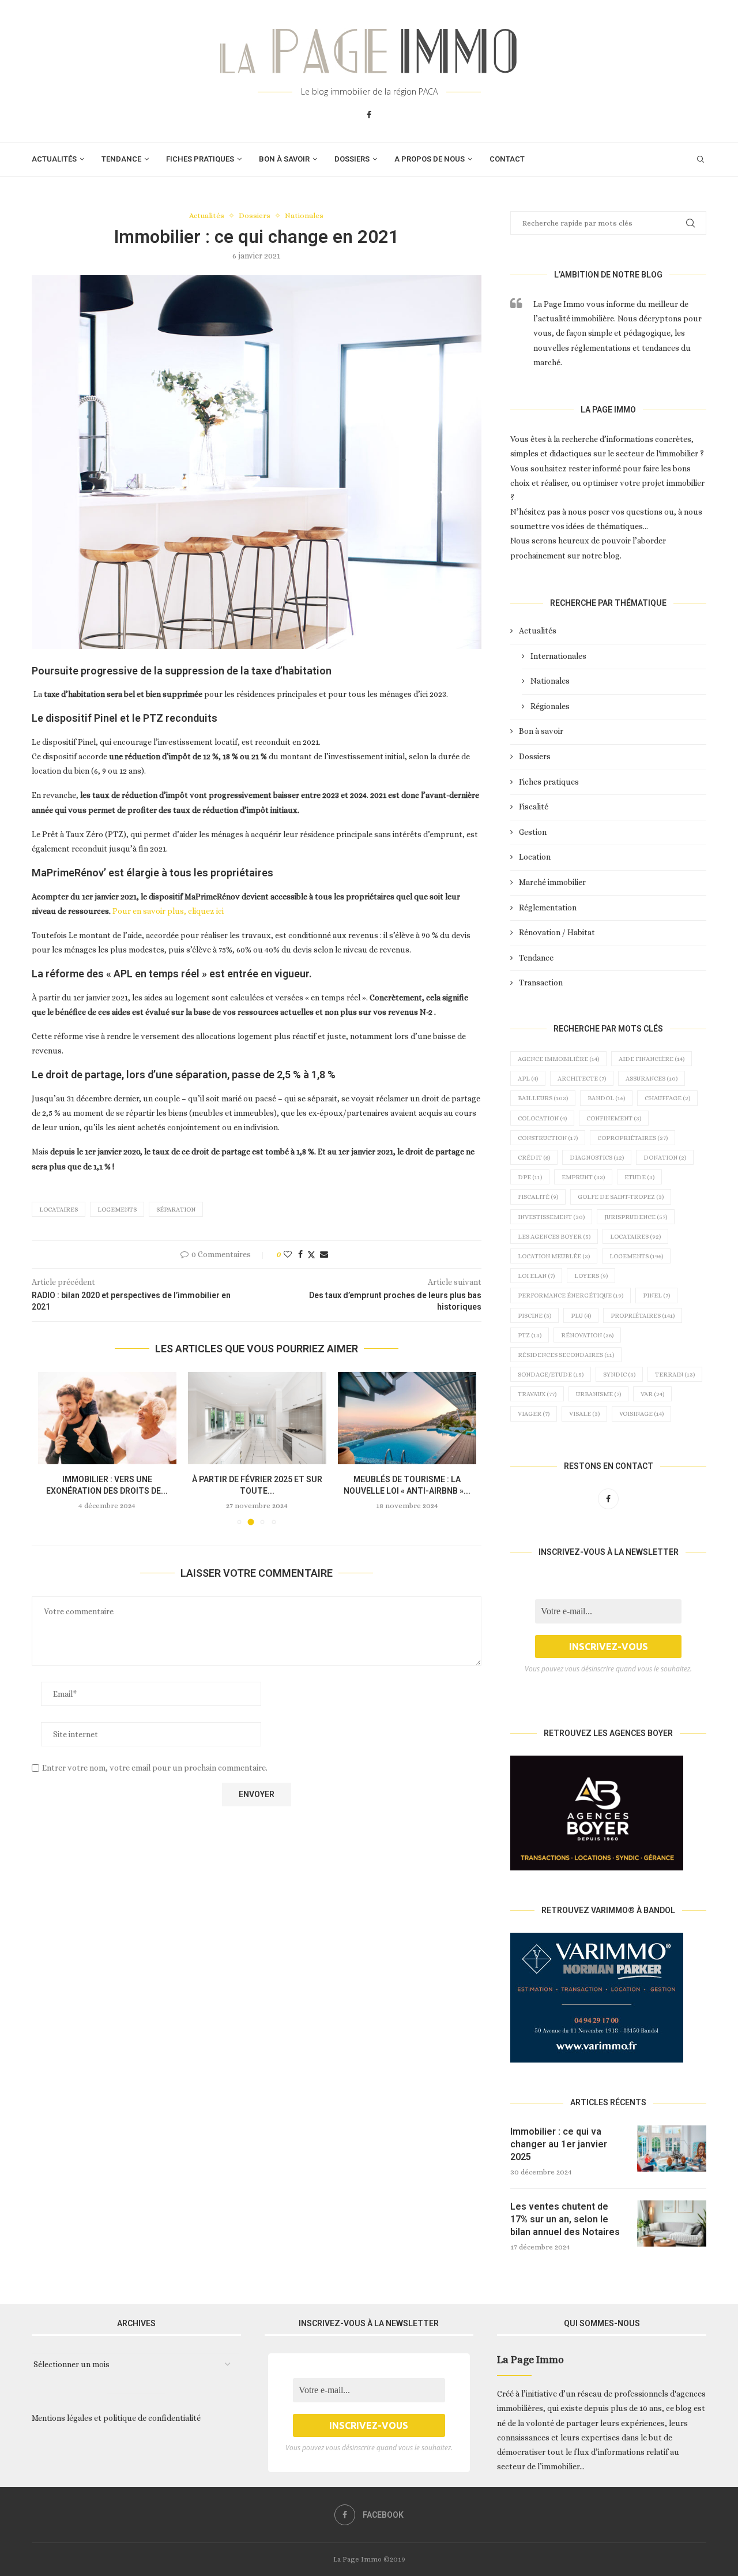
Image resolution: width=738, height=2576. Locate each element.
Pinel (656, 1296)
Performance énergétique (571, 1296)
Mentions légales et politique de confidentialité (116, 2418)
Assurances (652, 1079)
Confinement (614, 1118)
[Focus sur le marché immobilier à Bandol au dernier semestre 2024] (257, 1418)
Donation (665, 1158)
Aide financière (652, 1059)
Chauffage (667, 1098)
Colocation (542, 1118)
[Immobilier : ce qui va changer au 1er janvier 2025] (672, 2148)
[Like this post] (288, 1254)
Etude (639, 1177)
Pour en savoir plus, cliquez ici (168, 911)
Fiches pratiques (200, 159)
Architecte (582, 1079)
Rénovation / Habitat (557, 932)
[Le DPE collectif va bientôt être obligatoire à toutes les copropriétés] (107, 1418)
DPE (530, 1177)
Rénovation (587, 1335)
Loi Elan (536, 1276)
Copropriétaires (632, 1138)
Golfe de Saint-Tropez (621, 1197)
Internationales (558, 656)
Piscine (534, 1316)
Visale (584, 1414)
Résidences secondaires (566, 1355)
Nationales (550, 681)
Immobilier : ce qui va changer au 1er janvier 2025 (559, 2144)
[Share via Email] (324, 1254)
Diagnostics (597, 1158)
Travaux (537, 1394)
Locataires (59, 1210)
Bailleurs (543, 1098)
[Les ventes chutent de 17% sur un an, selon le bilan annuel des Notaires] (672, 2223)
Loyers (591, 1276)
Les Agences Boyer (554, 1237)
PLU (581, 1316)
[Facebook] (369, 115)
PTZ (530, 1335)
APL (528, 1079)
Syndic (619, 1375)
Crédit (534, 1158)
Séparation (176, 1210)
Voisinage (641, 1414)
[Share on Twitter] (311, 1255)
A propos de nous (430, 159)
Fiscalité (534, 807)
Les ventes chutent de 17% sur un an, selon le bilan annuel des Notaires (565, 2219)
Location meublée (554, 1256)
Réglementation (548, 908)
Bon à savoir (284, 159)
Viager (534, 1414)
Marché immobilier (552, 882)
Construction (548, 1138)
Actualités (54, 159)
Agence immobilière (558, 1059)
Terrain (675, 1375)
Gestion (533, 832)
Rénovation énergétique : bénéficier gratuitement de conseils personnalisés (407, 1491)
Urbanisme (598, 1394)
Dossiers (352, 159)
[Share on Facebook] (300, 1254)
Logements (117, 1210)
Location (535, 857)
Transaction (541, 983)
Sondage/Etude (551, 1375)
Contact (507, 159)
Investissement (551, 1217)
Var (652, 1394)
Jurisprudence (636, 1217)
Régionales (550, 706)
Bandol (606, 1098)
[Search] (701, 159)
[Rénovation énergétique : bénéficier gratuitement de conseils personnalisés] (407, 1418)
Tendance (121, 159)
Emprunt (583, 1177)
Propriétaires (643, 1316)
